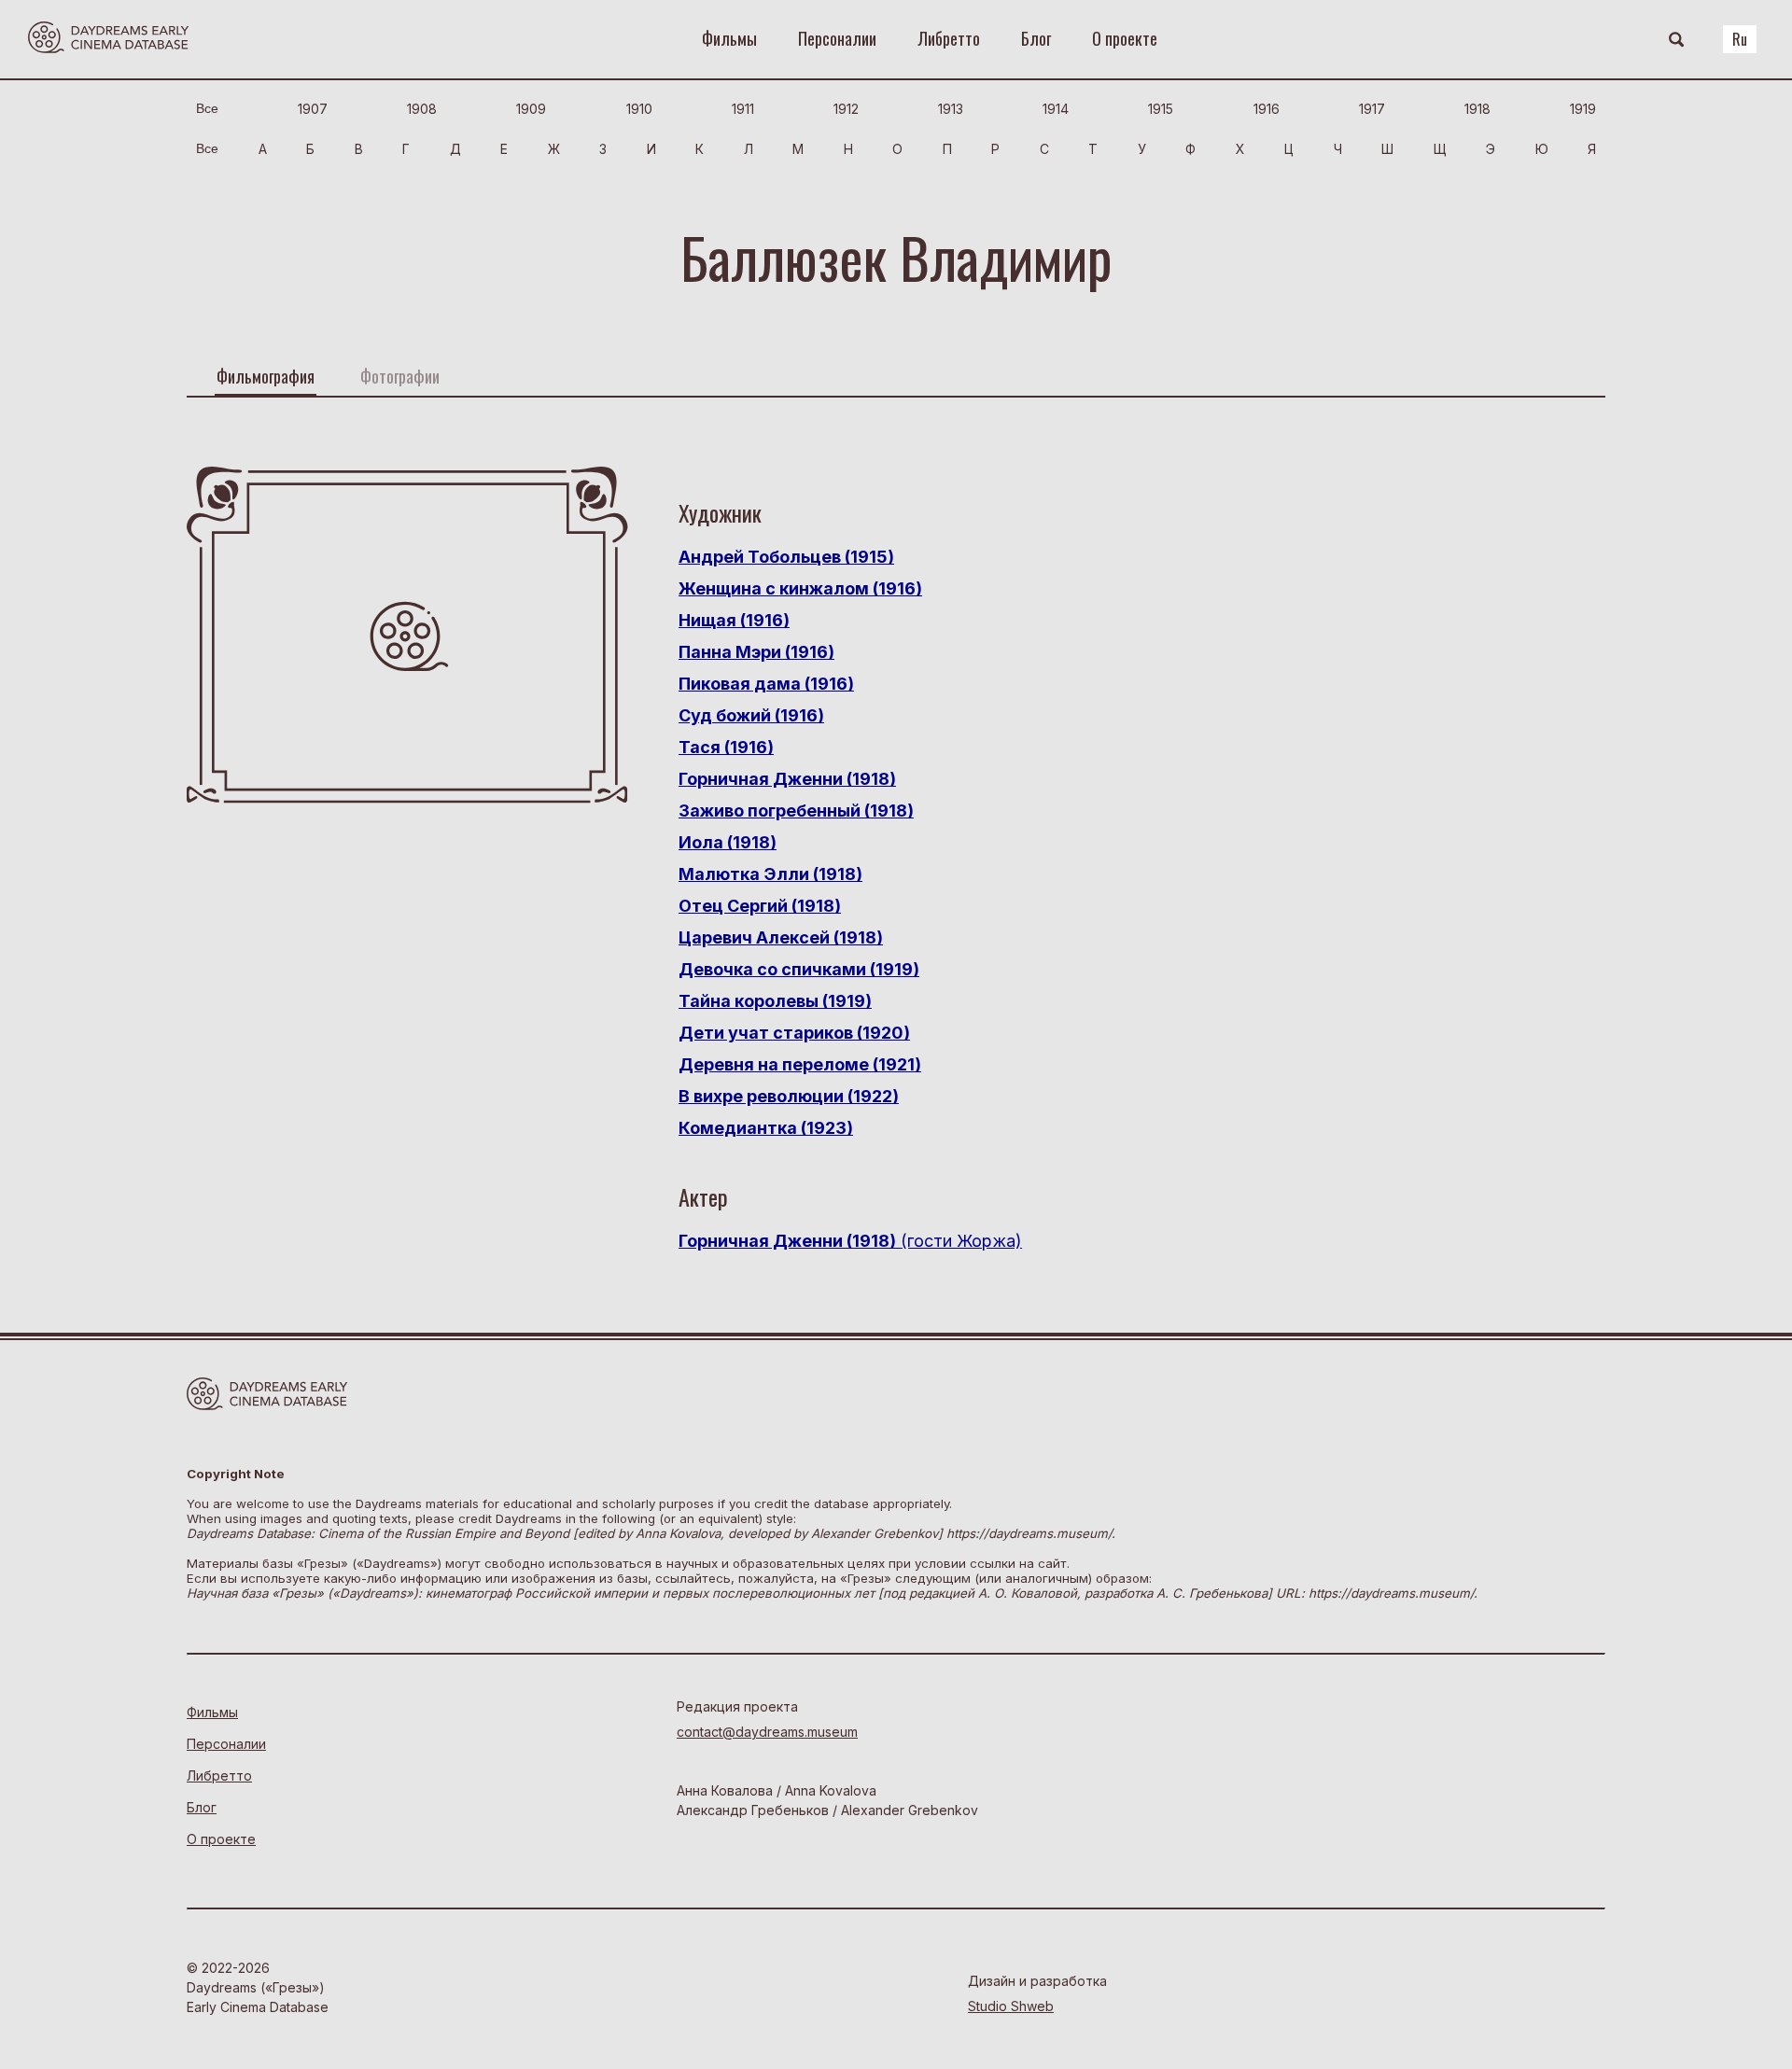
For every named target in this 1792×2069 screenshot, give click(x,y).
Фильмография (266, 376)
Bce (207, 108)
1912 (846, 109)
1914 (1056, 109)
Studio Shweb (1011, 2006)
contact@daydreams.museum (767, 1732)
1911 (743, 109)
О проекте (1125, 38)
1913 (951, 109)
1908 (422, 109)
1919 (1583, 109)
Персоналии (837, 38)
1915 (1161, 109)
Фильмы (729, 38)
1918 (1477, 109)
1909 (531, 109)
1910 (639, 109)
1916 (1267, 109)
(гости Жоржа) (850, 1241)
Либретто (949, 38)
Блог (1036, 38)
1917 (1372, 109)
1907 (313, 109)
